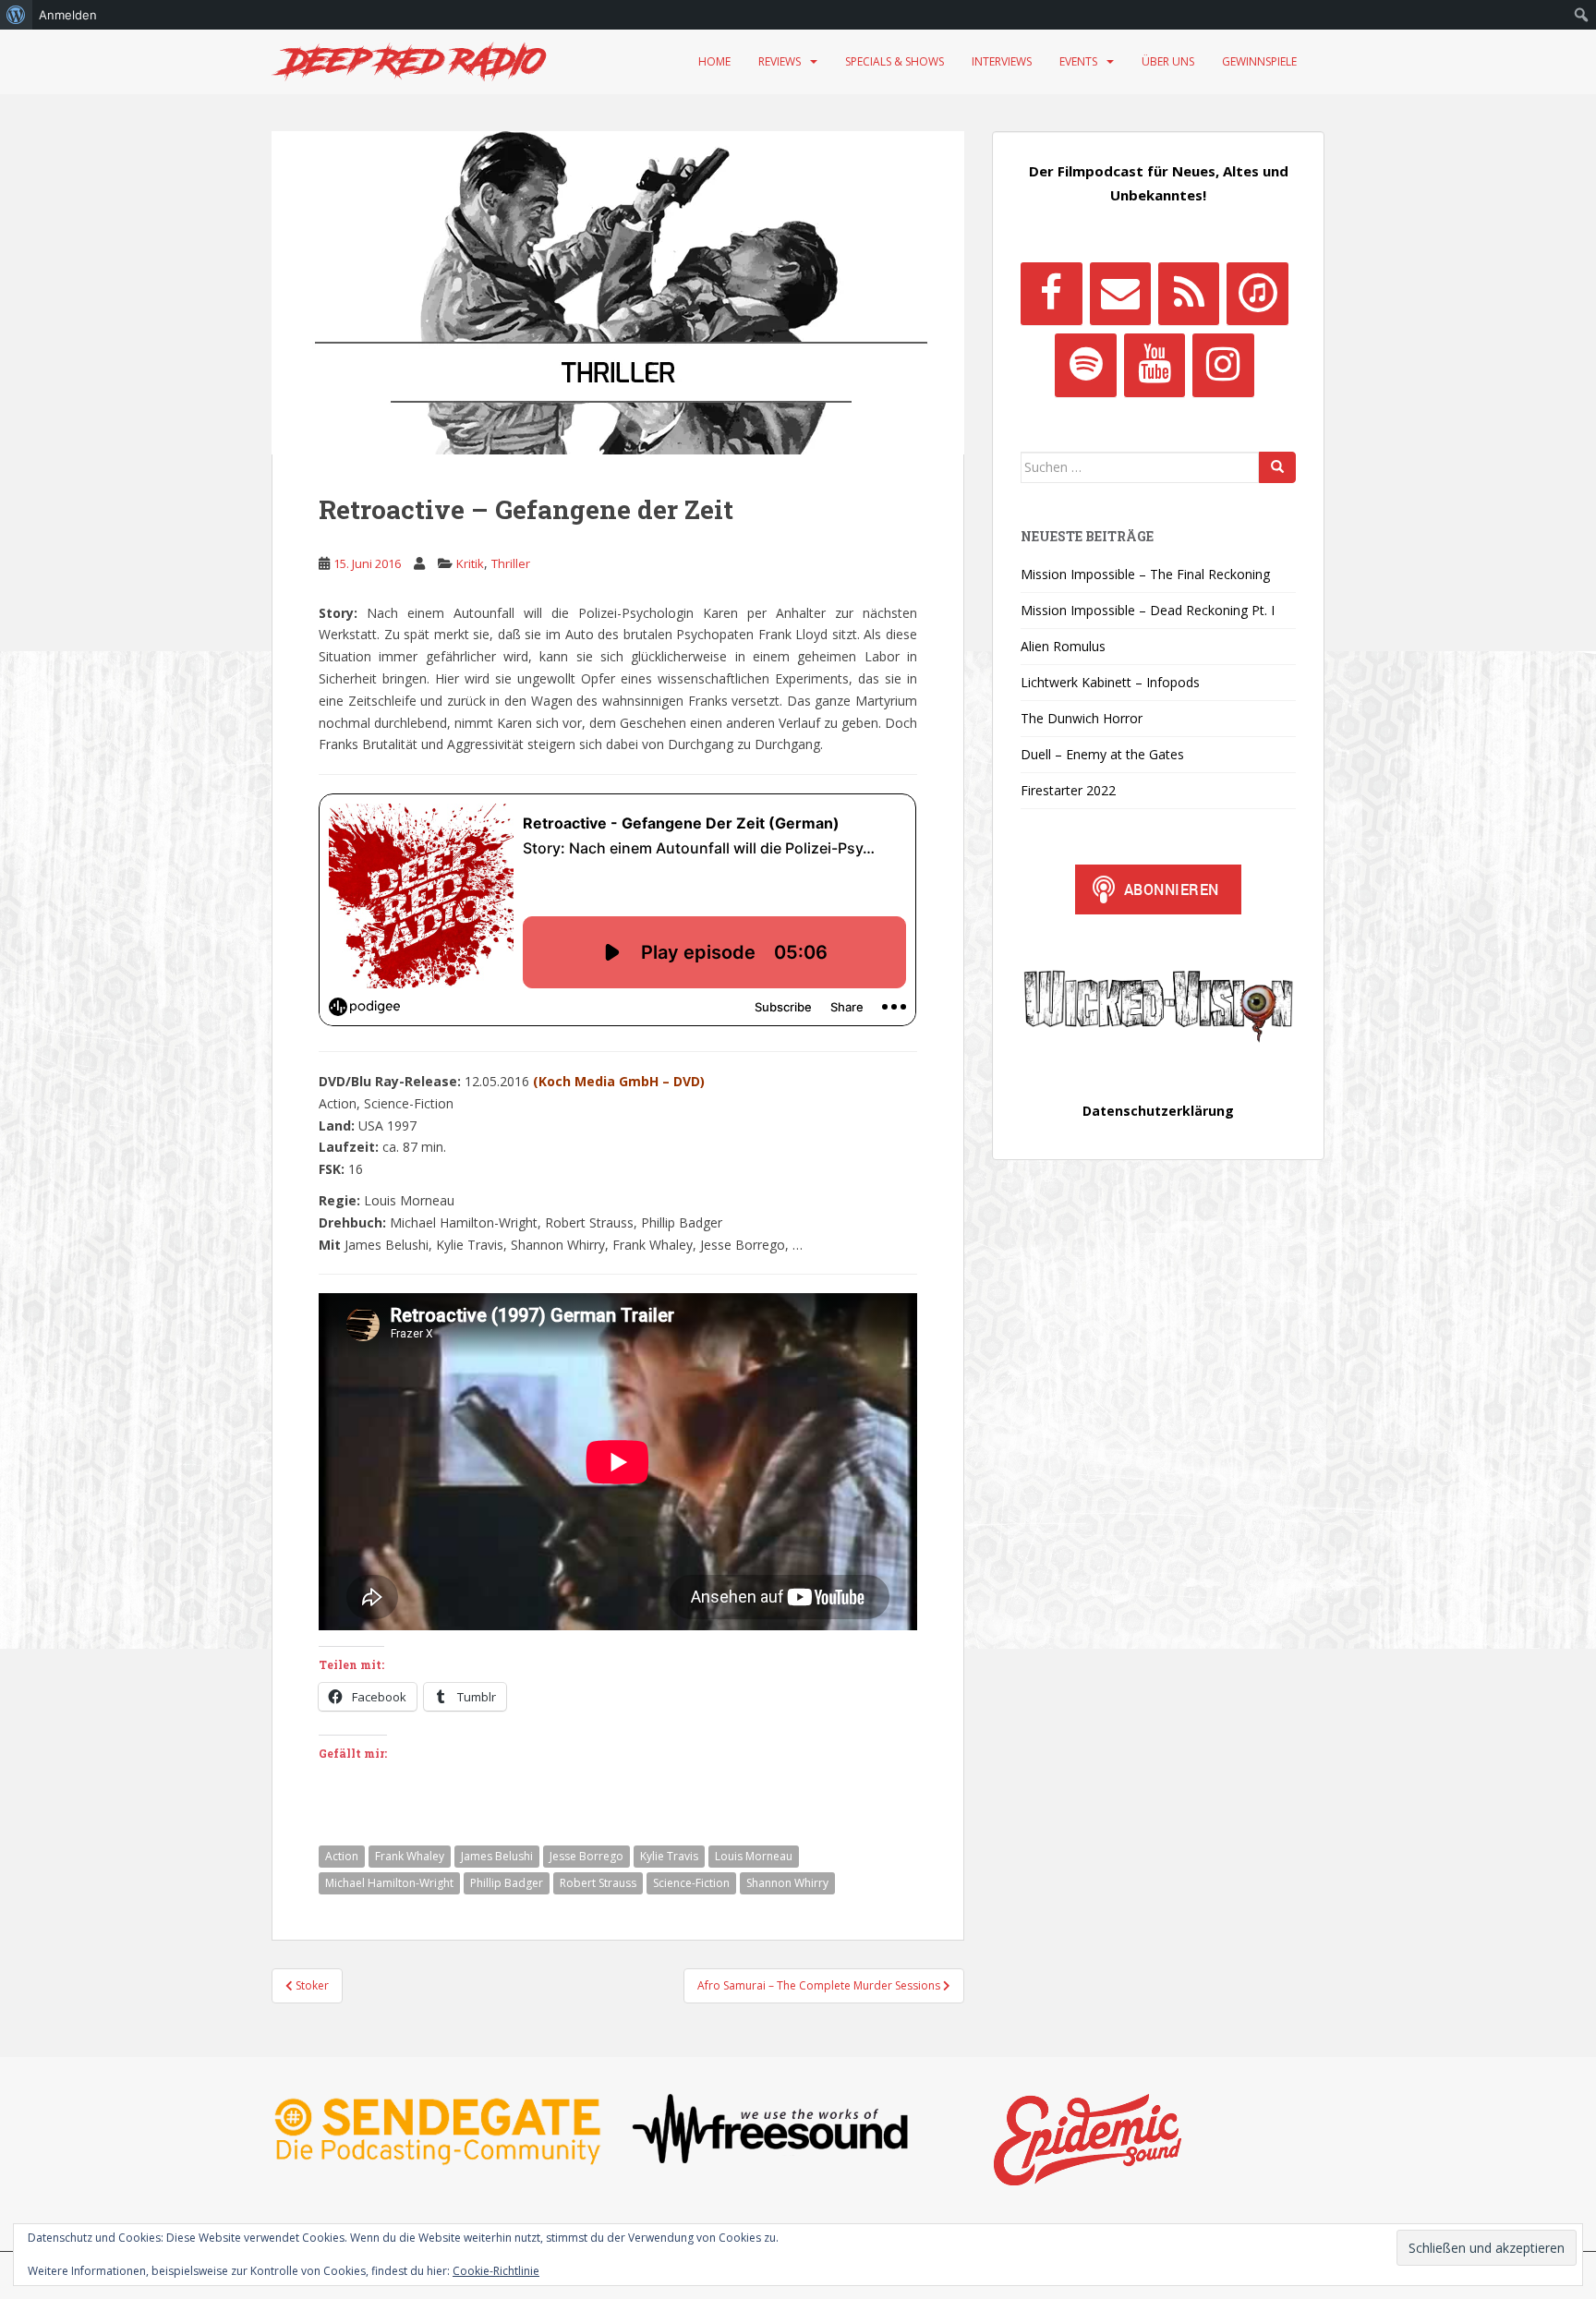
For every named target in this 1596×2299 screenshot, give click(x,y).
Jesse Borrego (586, 1856)
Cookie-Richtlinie (496, 2271)
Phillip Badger (507, 1883)
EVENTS (1078, 61)
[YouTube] (1155, 365)
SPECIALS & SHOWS (895, 61)
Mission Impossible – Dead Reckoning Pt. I (1148, 610)
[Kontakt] (1120, 294)
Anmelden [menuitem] (68, 15)
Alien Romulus (1063, 646)
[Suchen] (1277, 467)
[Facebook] (1051, 294)
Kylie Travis (669, 1856)
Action (342, 1856)
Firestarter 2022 (1068, 790)
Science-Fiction (691, 1883)
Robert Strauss (598, 1883)
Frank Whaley (410, 1856)
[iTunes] (1257, 294)
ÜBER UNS (1168, 61)
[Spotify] (1085, 365)
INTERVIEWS (1002, 61)
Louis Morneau (754, 1856)
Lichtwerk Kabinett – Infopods (1110, 682)
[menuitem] (16, 15)
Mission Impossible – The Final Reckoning (1145, 574)
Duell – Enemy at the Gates (1102, 754)
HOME (714, 61)
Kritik (470, 563)
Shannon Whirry (787, 1883)
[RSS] (1189, 294)
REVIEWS (780, 61)
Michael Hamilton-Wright (389, 1883)
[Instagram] (1223, 365)
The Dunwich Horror (1082, 718)
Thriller (511, 563)
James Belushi (497, 1856)
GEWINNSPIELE (1259, 61)
